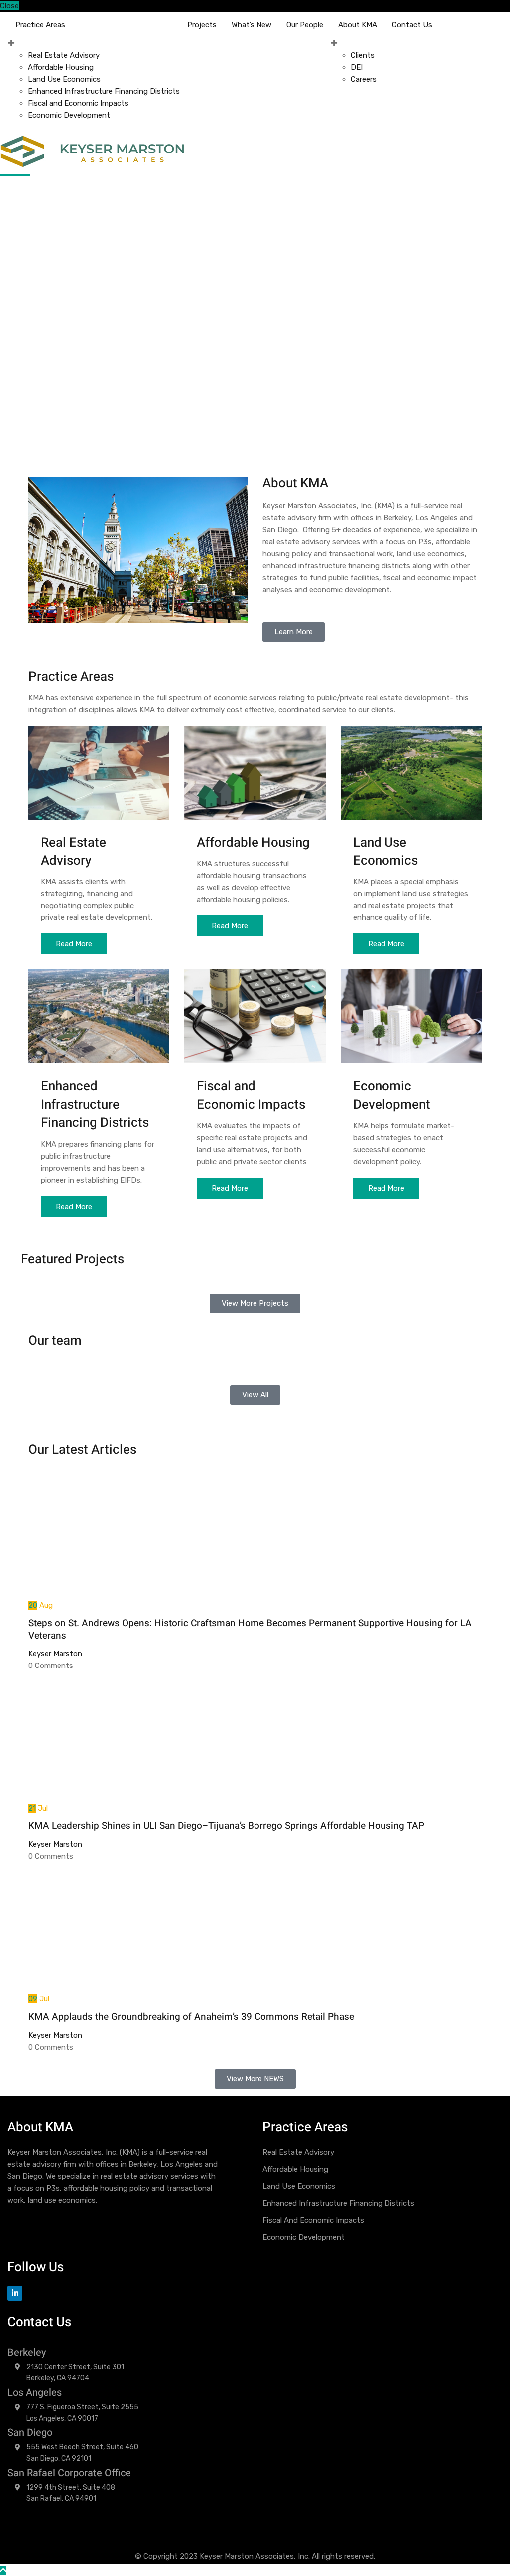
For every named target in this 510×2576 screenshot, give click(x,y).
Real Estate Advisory (64, 55)
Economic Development (69, 115)
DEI (357, 67)
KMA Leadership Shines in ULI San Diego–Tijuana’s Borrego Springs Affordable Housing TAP (226, 1826)
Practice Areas (40, 25)
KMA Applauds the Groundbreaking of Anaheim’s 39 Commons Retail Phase (191, 2017)
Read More (74, 944)
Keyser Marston (55, 1654)
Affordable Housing (61, 67)
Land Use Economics (64, 79)
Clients (363, 55)
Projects (202, 25)
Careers (364, 79)
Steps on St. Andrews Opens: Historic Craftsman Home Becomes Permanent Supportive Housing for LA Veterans (250, 1629)
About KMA (358, 25)
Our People (305, 25)
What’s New (252, 25)
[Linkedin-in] (15, 2293)
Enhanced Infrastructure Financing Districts (104, 91)
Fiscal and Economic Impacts (78, 103)
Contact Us (412, 25)
